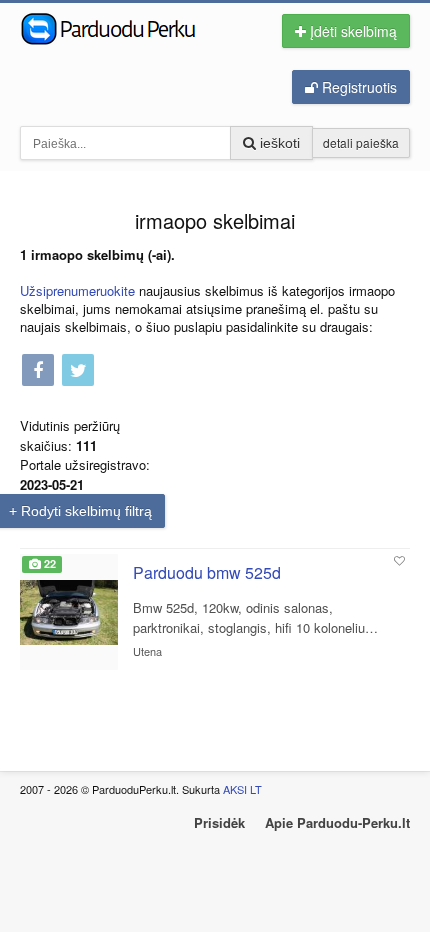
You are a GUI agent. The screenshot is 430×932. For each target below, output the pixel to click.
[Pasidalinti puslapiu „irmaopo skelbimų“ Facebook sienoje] (38, 371)
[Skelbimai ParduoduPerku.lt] (127, 27)
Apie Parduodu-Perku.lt (337, 822)
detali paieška (361, 142)
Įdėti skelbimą (351, 31)
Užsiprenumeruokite (77, 290)
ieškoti (278, 143)
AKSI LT (242, 789)
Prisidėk (219, 822)
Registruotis (357, 87)
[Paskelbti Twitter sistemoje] (78, 371)
